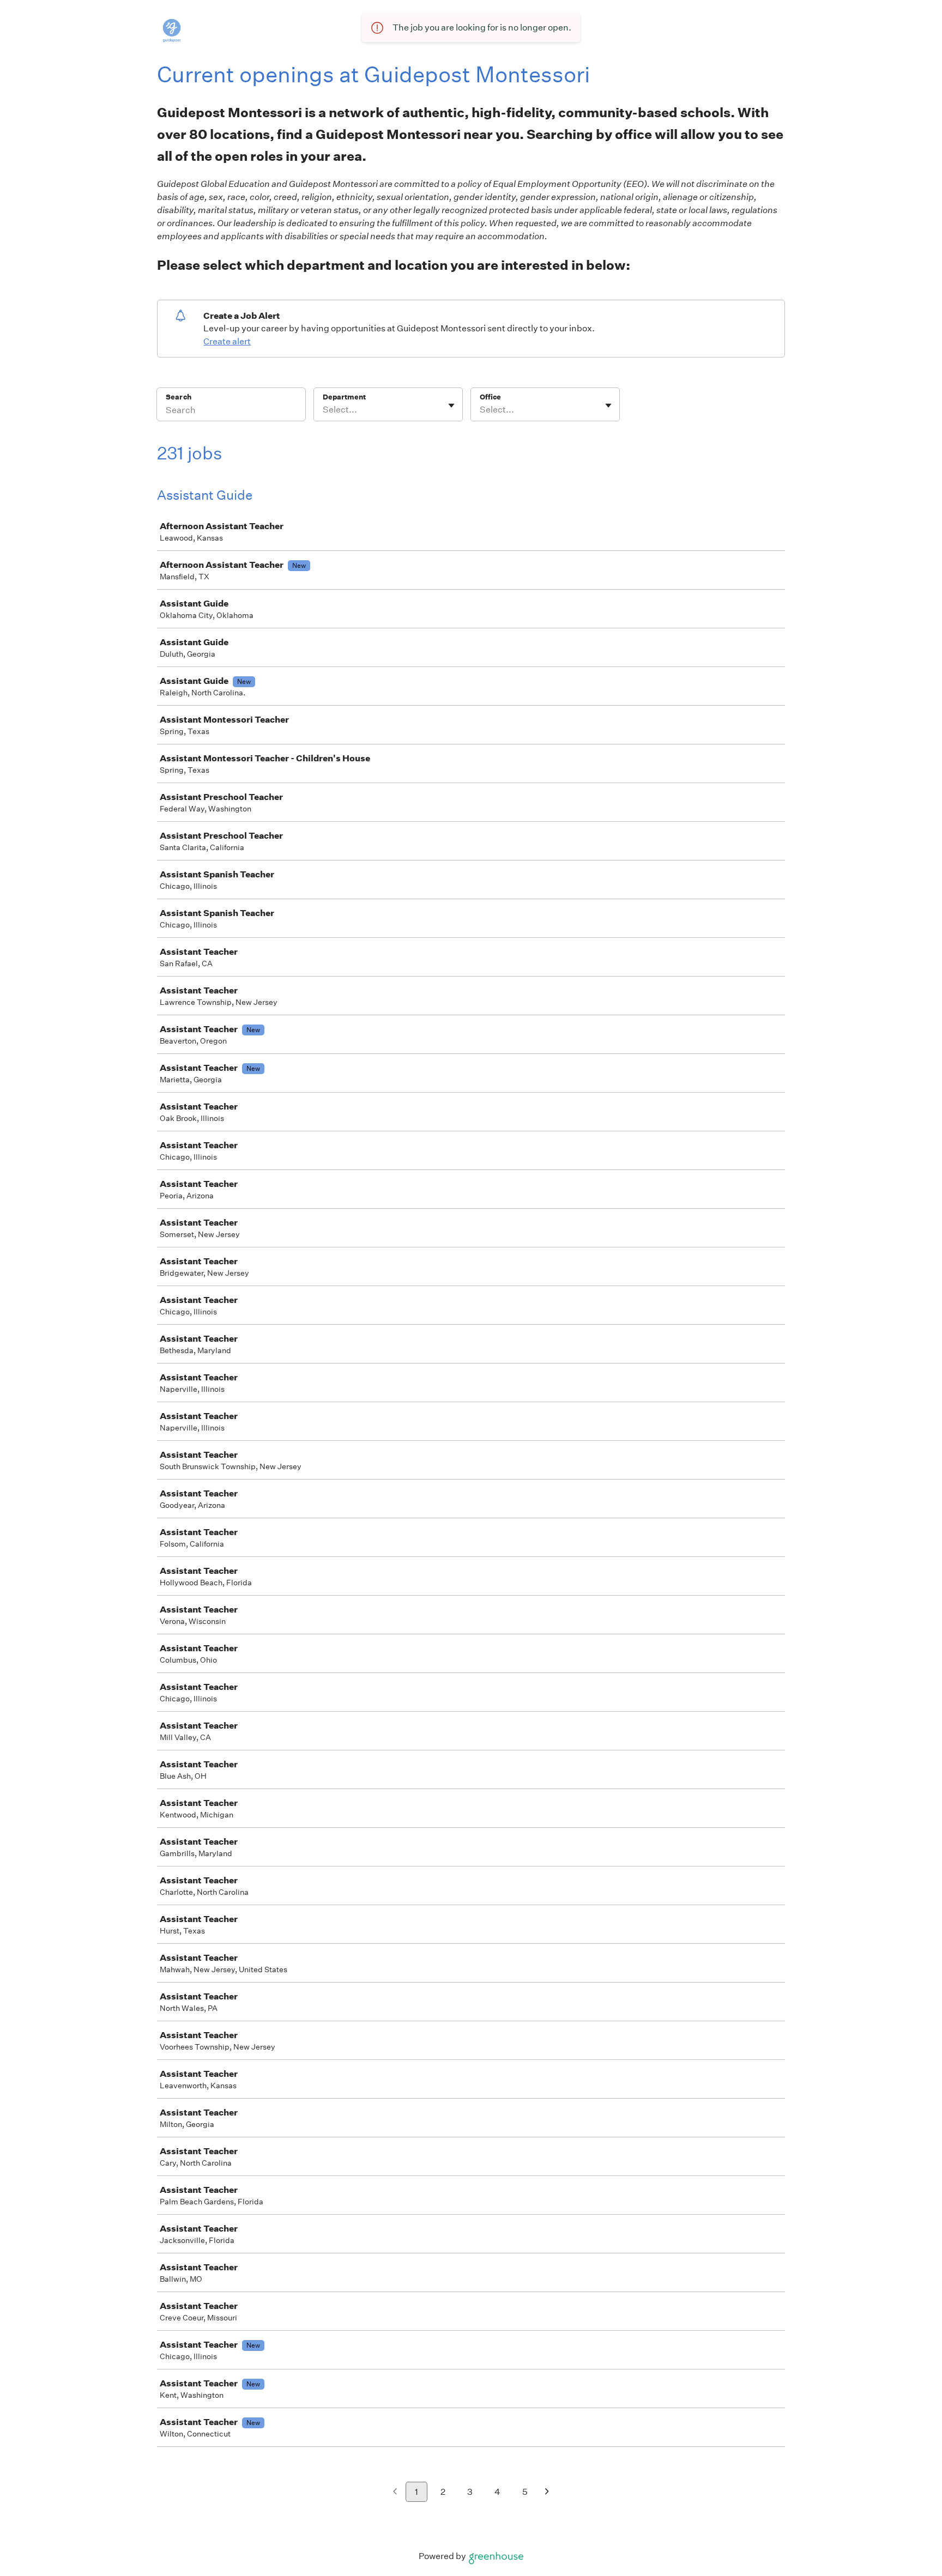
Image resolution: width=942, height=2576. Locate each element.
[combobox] (324, 410)
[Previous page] (395, 2492)
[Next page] (547, 2492)
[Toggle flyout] (451, 405)
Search (179, 397)
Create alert (227, 341)
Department (344, 397)
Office (490, 397)
